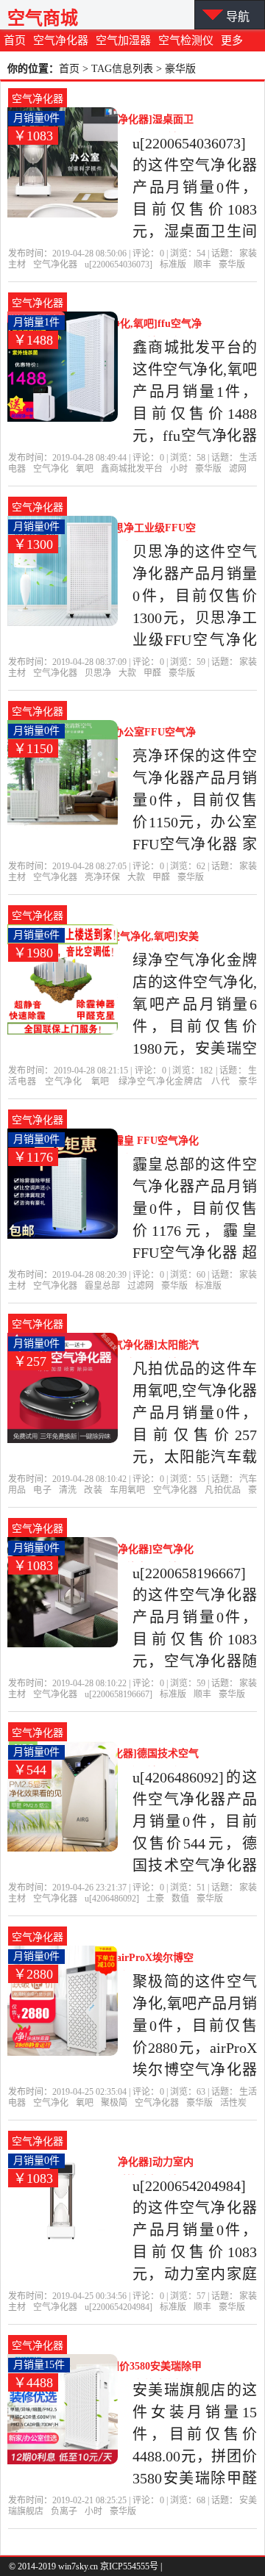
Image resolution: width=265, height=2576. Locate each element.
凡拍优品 (222, 1490)
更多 (232, 40)
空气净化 (51, 469)
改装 (93, 1490)
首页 (15, 40)
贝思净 (98, 673)
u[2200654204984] (119, 2307)
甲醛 (152, 673)
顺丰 (202, 265)
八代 (221, 1082)
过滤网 (141, 1286)
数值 (180, 1899)
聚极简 (114, 2103)
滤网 (238, 469)
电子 (42, 1490)
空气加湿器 (123, 40)
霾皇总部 (102, 1286)
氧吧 (85, 469)
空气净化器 (61, 40)
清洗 (68, 1490)
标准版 (173, 265)
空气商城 (43, 18)
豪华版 (232, 265)
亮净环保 (102, 877)
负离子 (64, 2511)
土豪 (155, 1899)
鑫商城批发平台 (132, 469)
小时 (179, 469)
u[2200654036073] (119, 265)
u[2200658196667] (119, 1694)
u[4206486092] (112, 1899)
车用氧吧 (127, 1490)
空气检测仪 (186, 40)
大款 (127, 673)
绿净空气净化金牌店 (161, 1082)
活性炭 (233, 2103)
